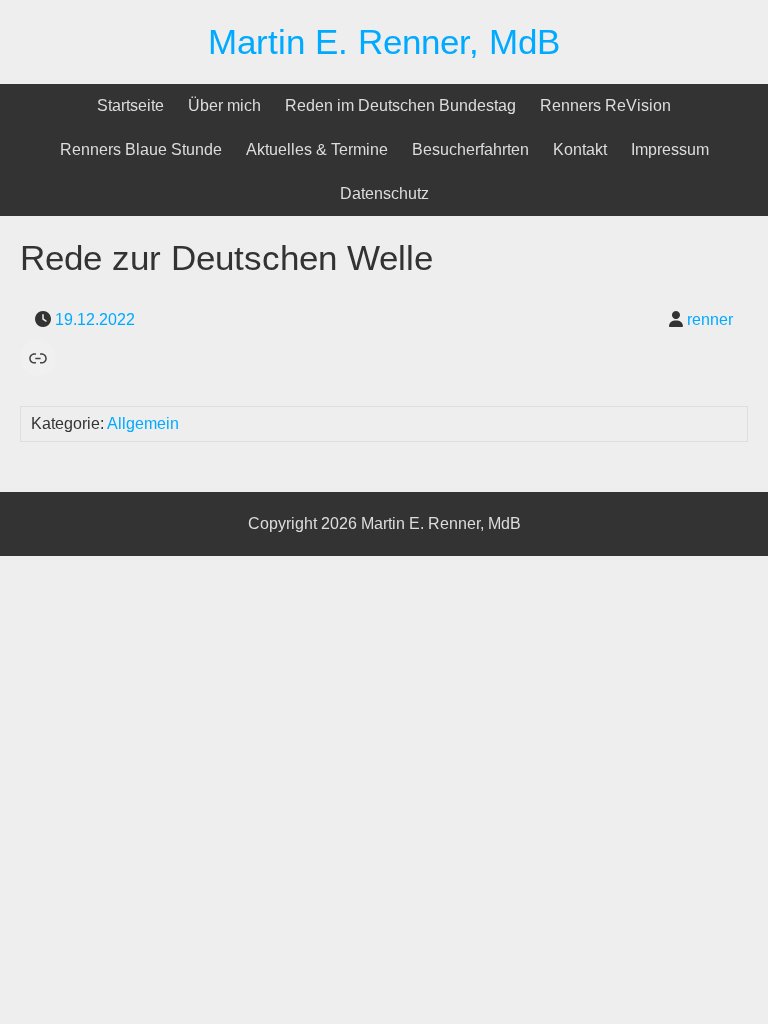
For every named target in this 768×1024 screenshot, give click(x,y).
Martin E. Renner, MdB (384, 41)
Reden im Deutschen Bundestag (400, 105)
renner (710, 319)
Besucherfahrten (470, 149)
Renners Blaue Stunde (141, 149)
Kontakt (580, 149)
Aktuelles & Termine (317, 149)
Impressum (670, 149)
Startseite (130, 105)
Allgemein (143, 423)
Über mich (224, 105)
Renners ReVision (605, 105)
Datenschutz (384, 193)
